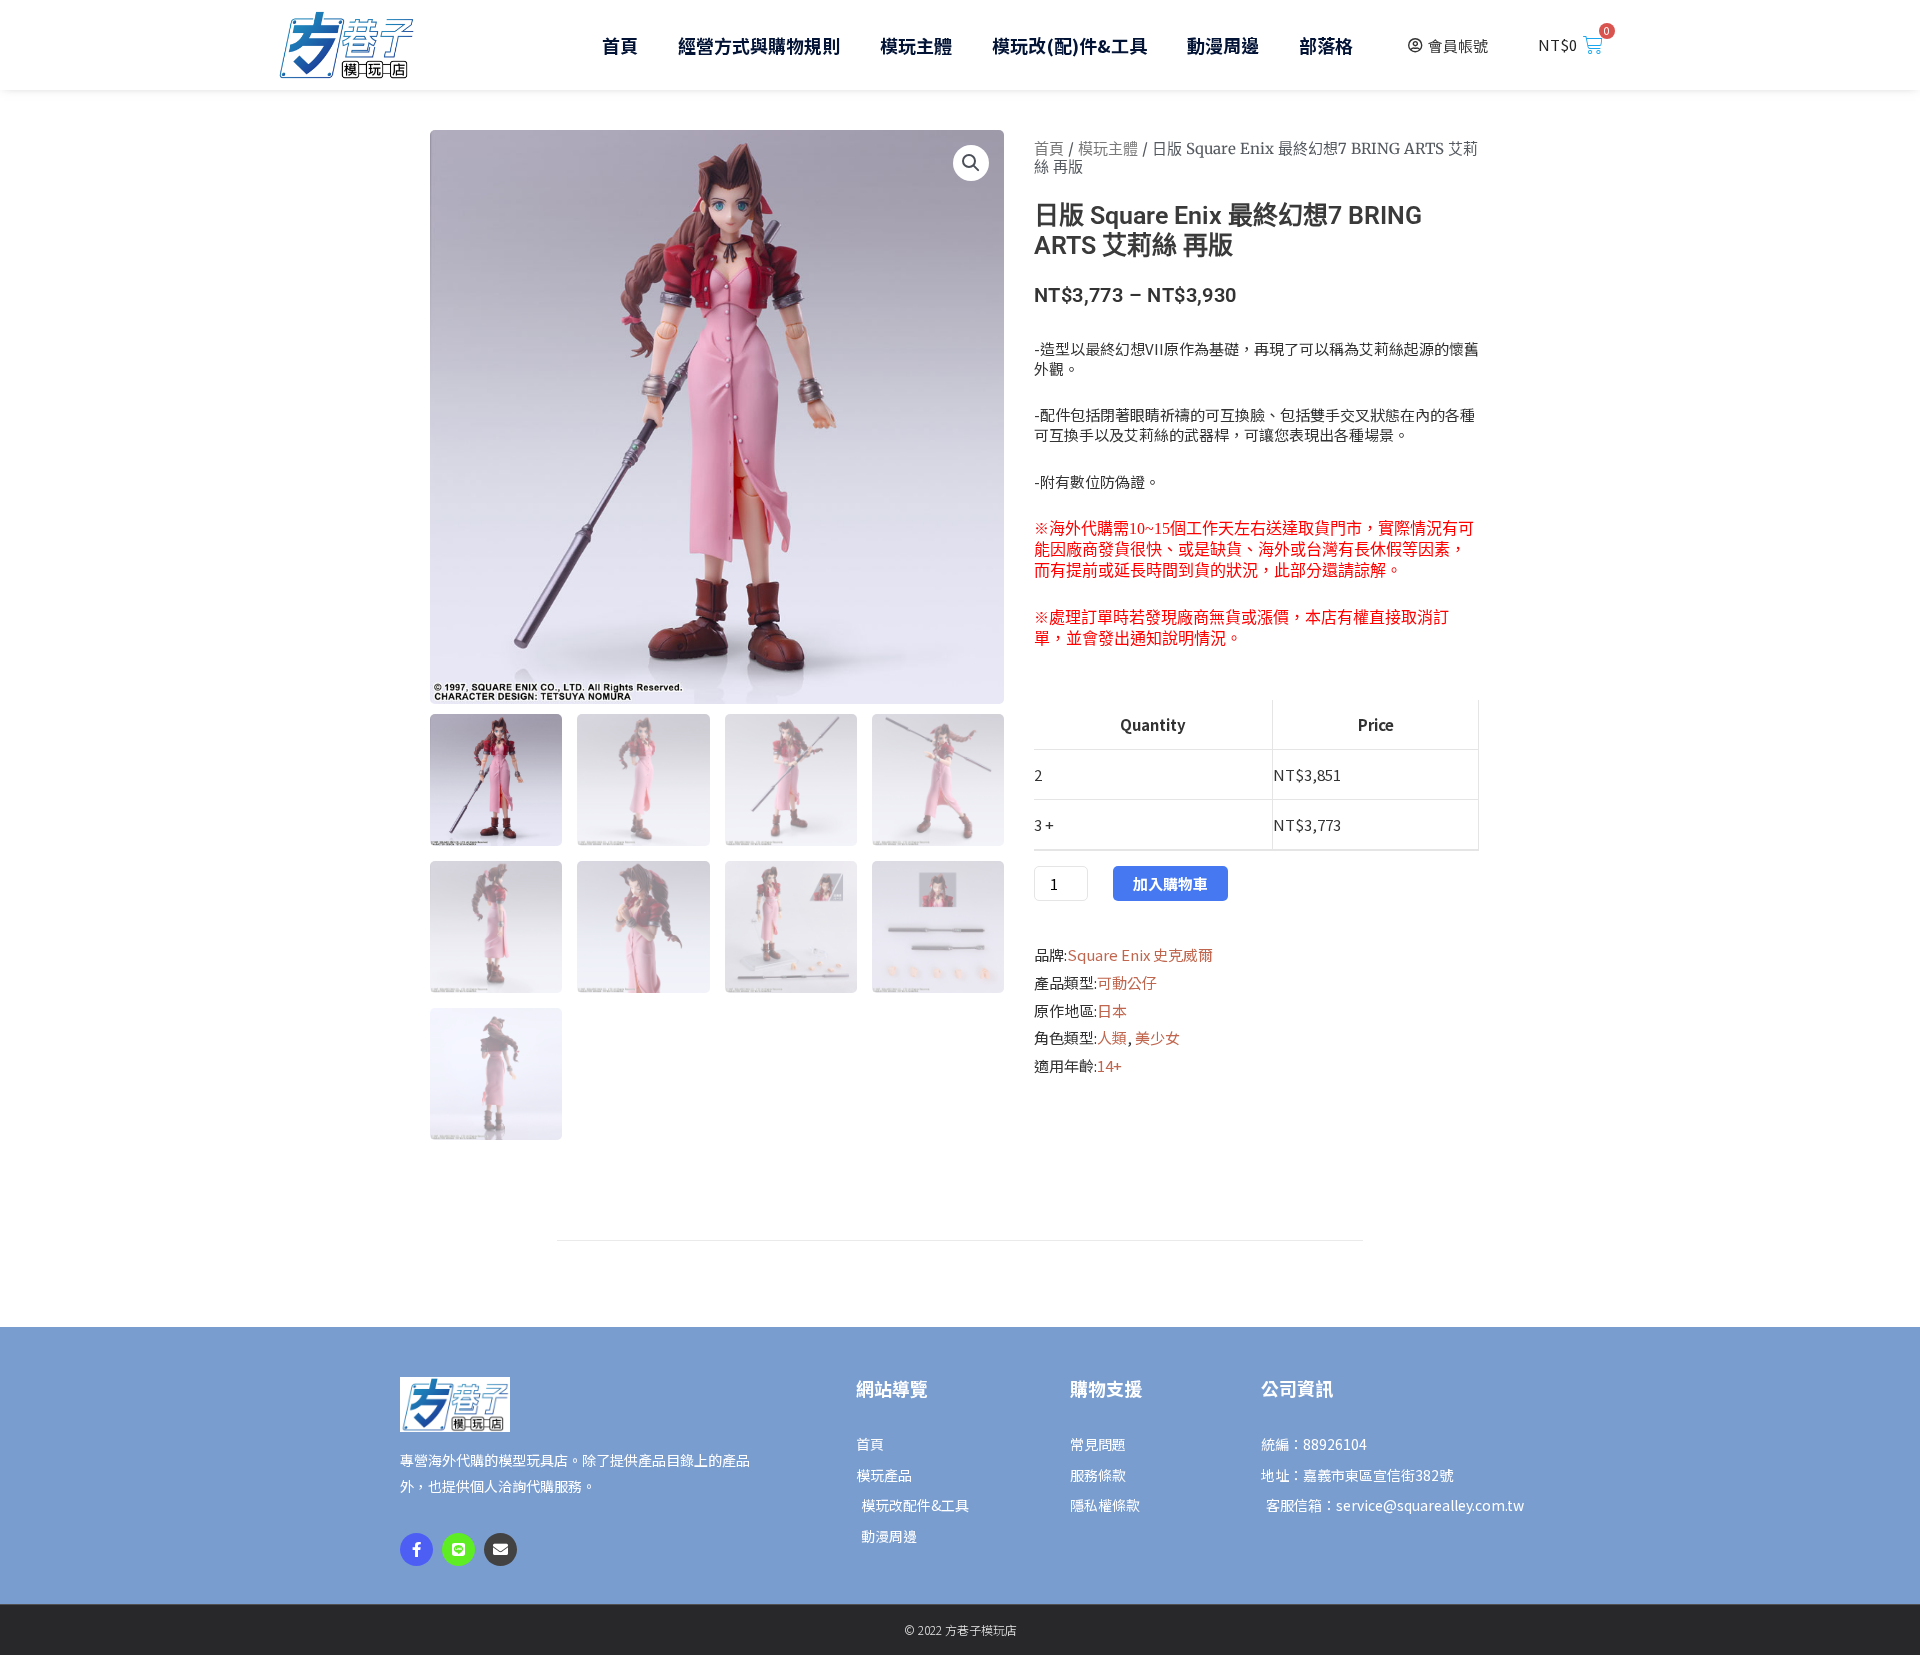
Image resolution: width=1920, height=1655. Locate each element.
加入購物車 (1170, 883)
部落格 (1326, 45)
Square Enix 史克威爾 (1140, 954)
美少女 (1157, 1037)
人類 (1112, 1037)
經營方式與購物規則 (759, 45)
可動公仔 (1127, 982)
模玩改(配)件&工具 (1069, 45)
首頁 (620, 45)
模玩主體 (916, 45)
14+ (1109, 1065)
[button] (971, 163)
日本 (1112, 1010)
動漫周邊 (1223, 45)
